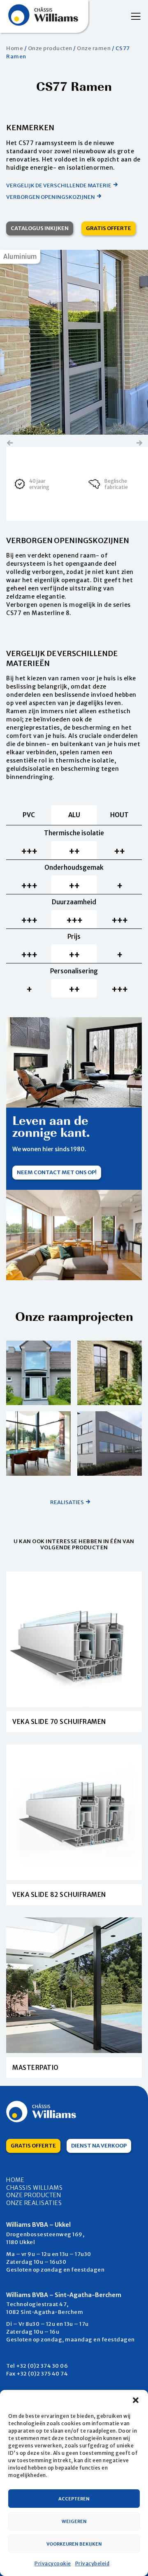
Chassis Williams (34, 2188)
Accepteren (74, 2499)
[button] (136, 2400)
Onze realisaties (34, 2203)
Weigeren (74, 2521)
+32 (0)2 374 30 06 (42, 2366)
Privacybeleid (92, 2563)
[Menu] (133, 16)
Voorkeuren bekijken (74, 2544)
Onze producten (50, 48)
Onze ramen (94, 48)
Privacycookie (53, 2563)
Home (15, 48)
